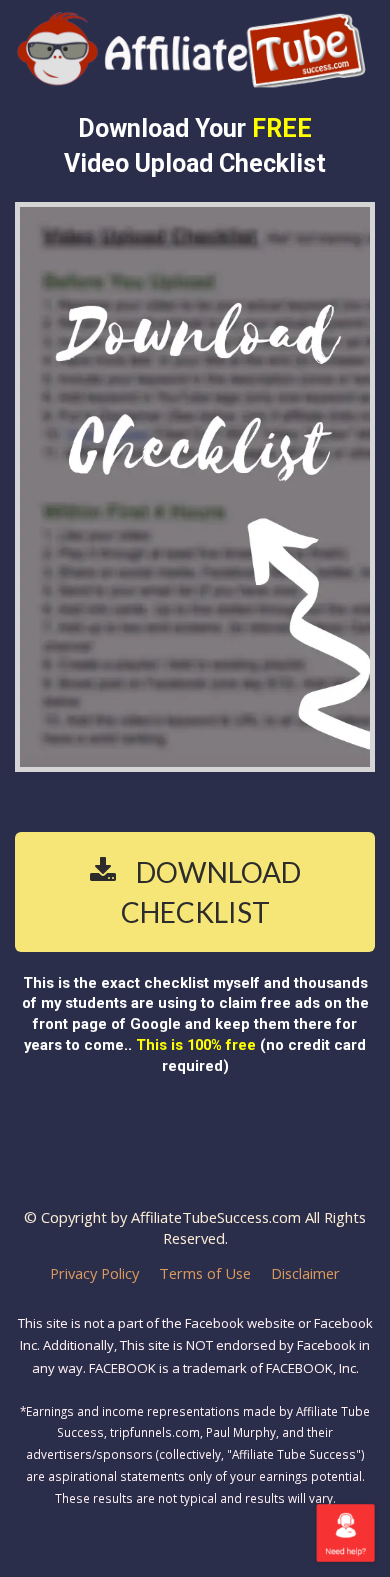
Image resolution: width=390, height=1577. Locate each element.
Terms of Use (205, 1273)
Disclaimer (305, 1273)
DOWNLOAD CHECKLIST (211, 892)
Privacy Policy (94, 1273)
